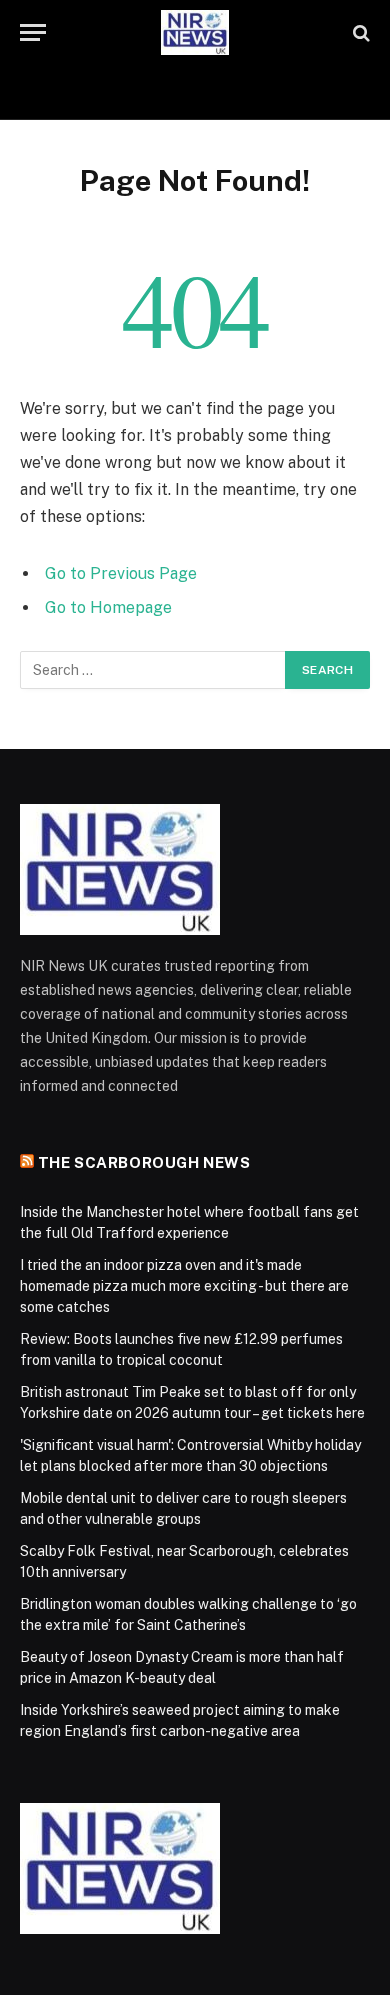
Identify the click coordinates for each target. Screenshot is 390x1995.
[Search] (359, 32)
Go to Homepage (108, 607)
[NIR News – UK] (195, 32)
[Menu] (33, 32)
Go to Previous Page (121, 573)
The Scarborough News (144, 1162)
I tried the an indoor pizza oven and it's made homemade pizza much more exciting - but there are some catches (184, 1286)
